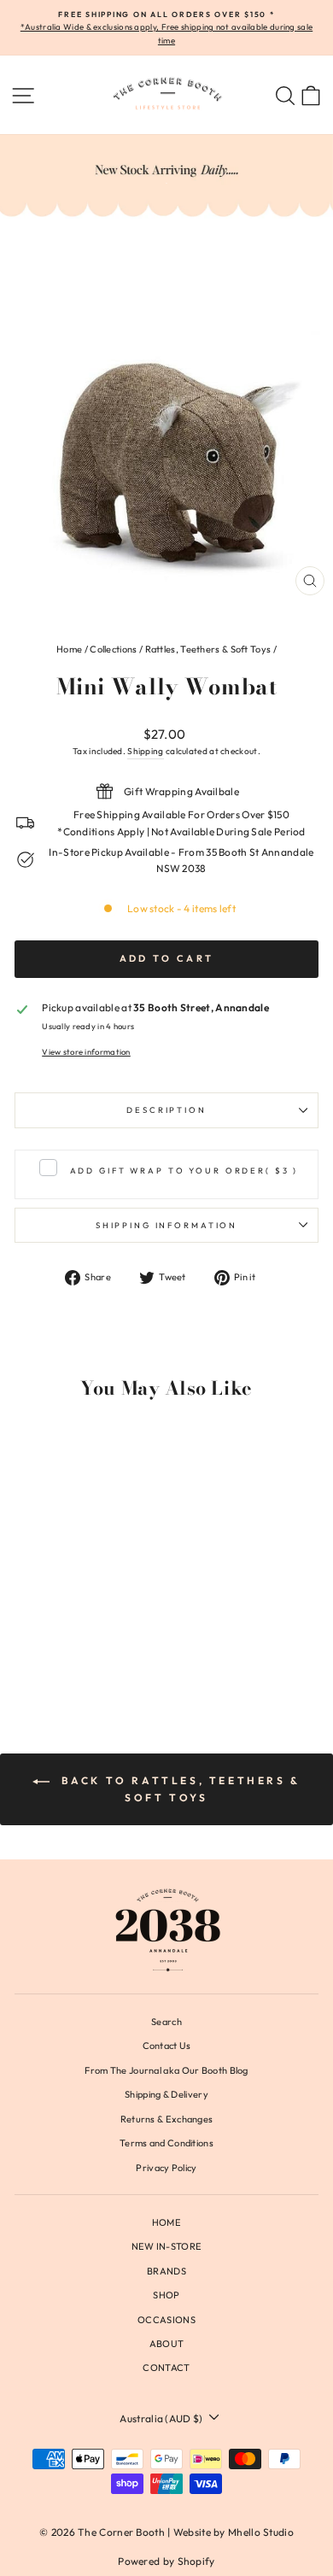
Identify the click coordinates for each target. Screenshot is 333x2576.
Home (69, 649)
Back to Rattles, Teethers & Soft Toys (178, 1789)
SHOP (166, 2295)
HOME (166, 2222)
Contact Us (167, 2046)
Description (166, 1109)
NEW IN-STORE (167, 2246)
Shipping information (166, 1225)
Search (166, 2022)
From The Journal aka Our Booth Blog (166, 2070)
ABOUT (167, 2344)
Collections (113, 649)
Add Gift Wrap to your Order (184, 1170)
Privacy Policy (166, 2168)
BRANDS (166, 2271)
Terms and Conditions (166, 2143)
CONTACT (166, 2368)
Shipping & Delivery (166, 2094)
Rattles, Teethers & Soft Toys (208, 649)
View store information (86, 1051)
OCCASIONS (166, 2320)
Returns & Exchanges (167, 2119)
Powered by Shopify (166, 2561)
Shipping (145, 751)
